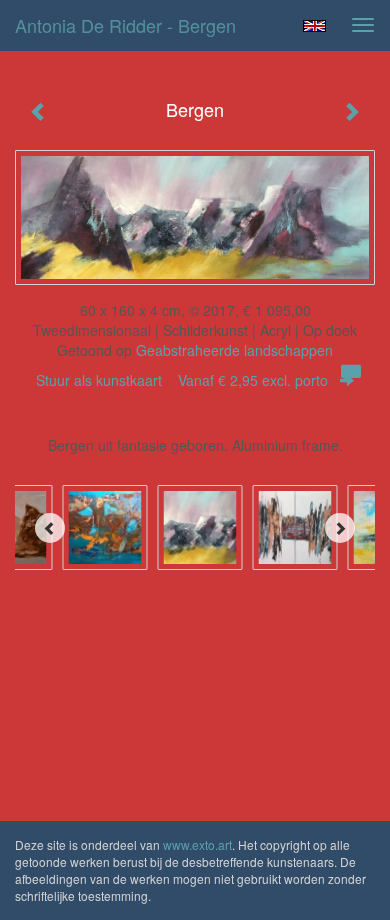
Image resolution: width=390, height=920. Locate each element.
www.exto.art (197, 844)
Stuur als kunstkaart (182, 380)
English (314, 26)
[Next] (340, 528)
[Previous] (50, 528)
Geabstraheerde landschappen (234, 350)
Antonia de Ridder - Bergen (125, 25)
